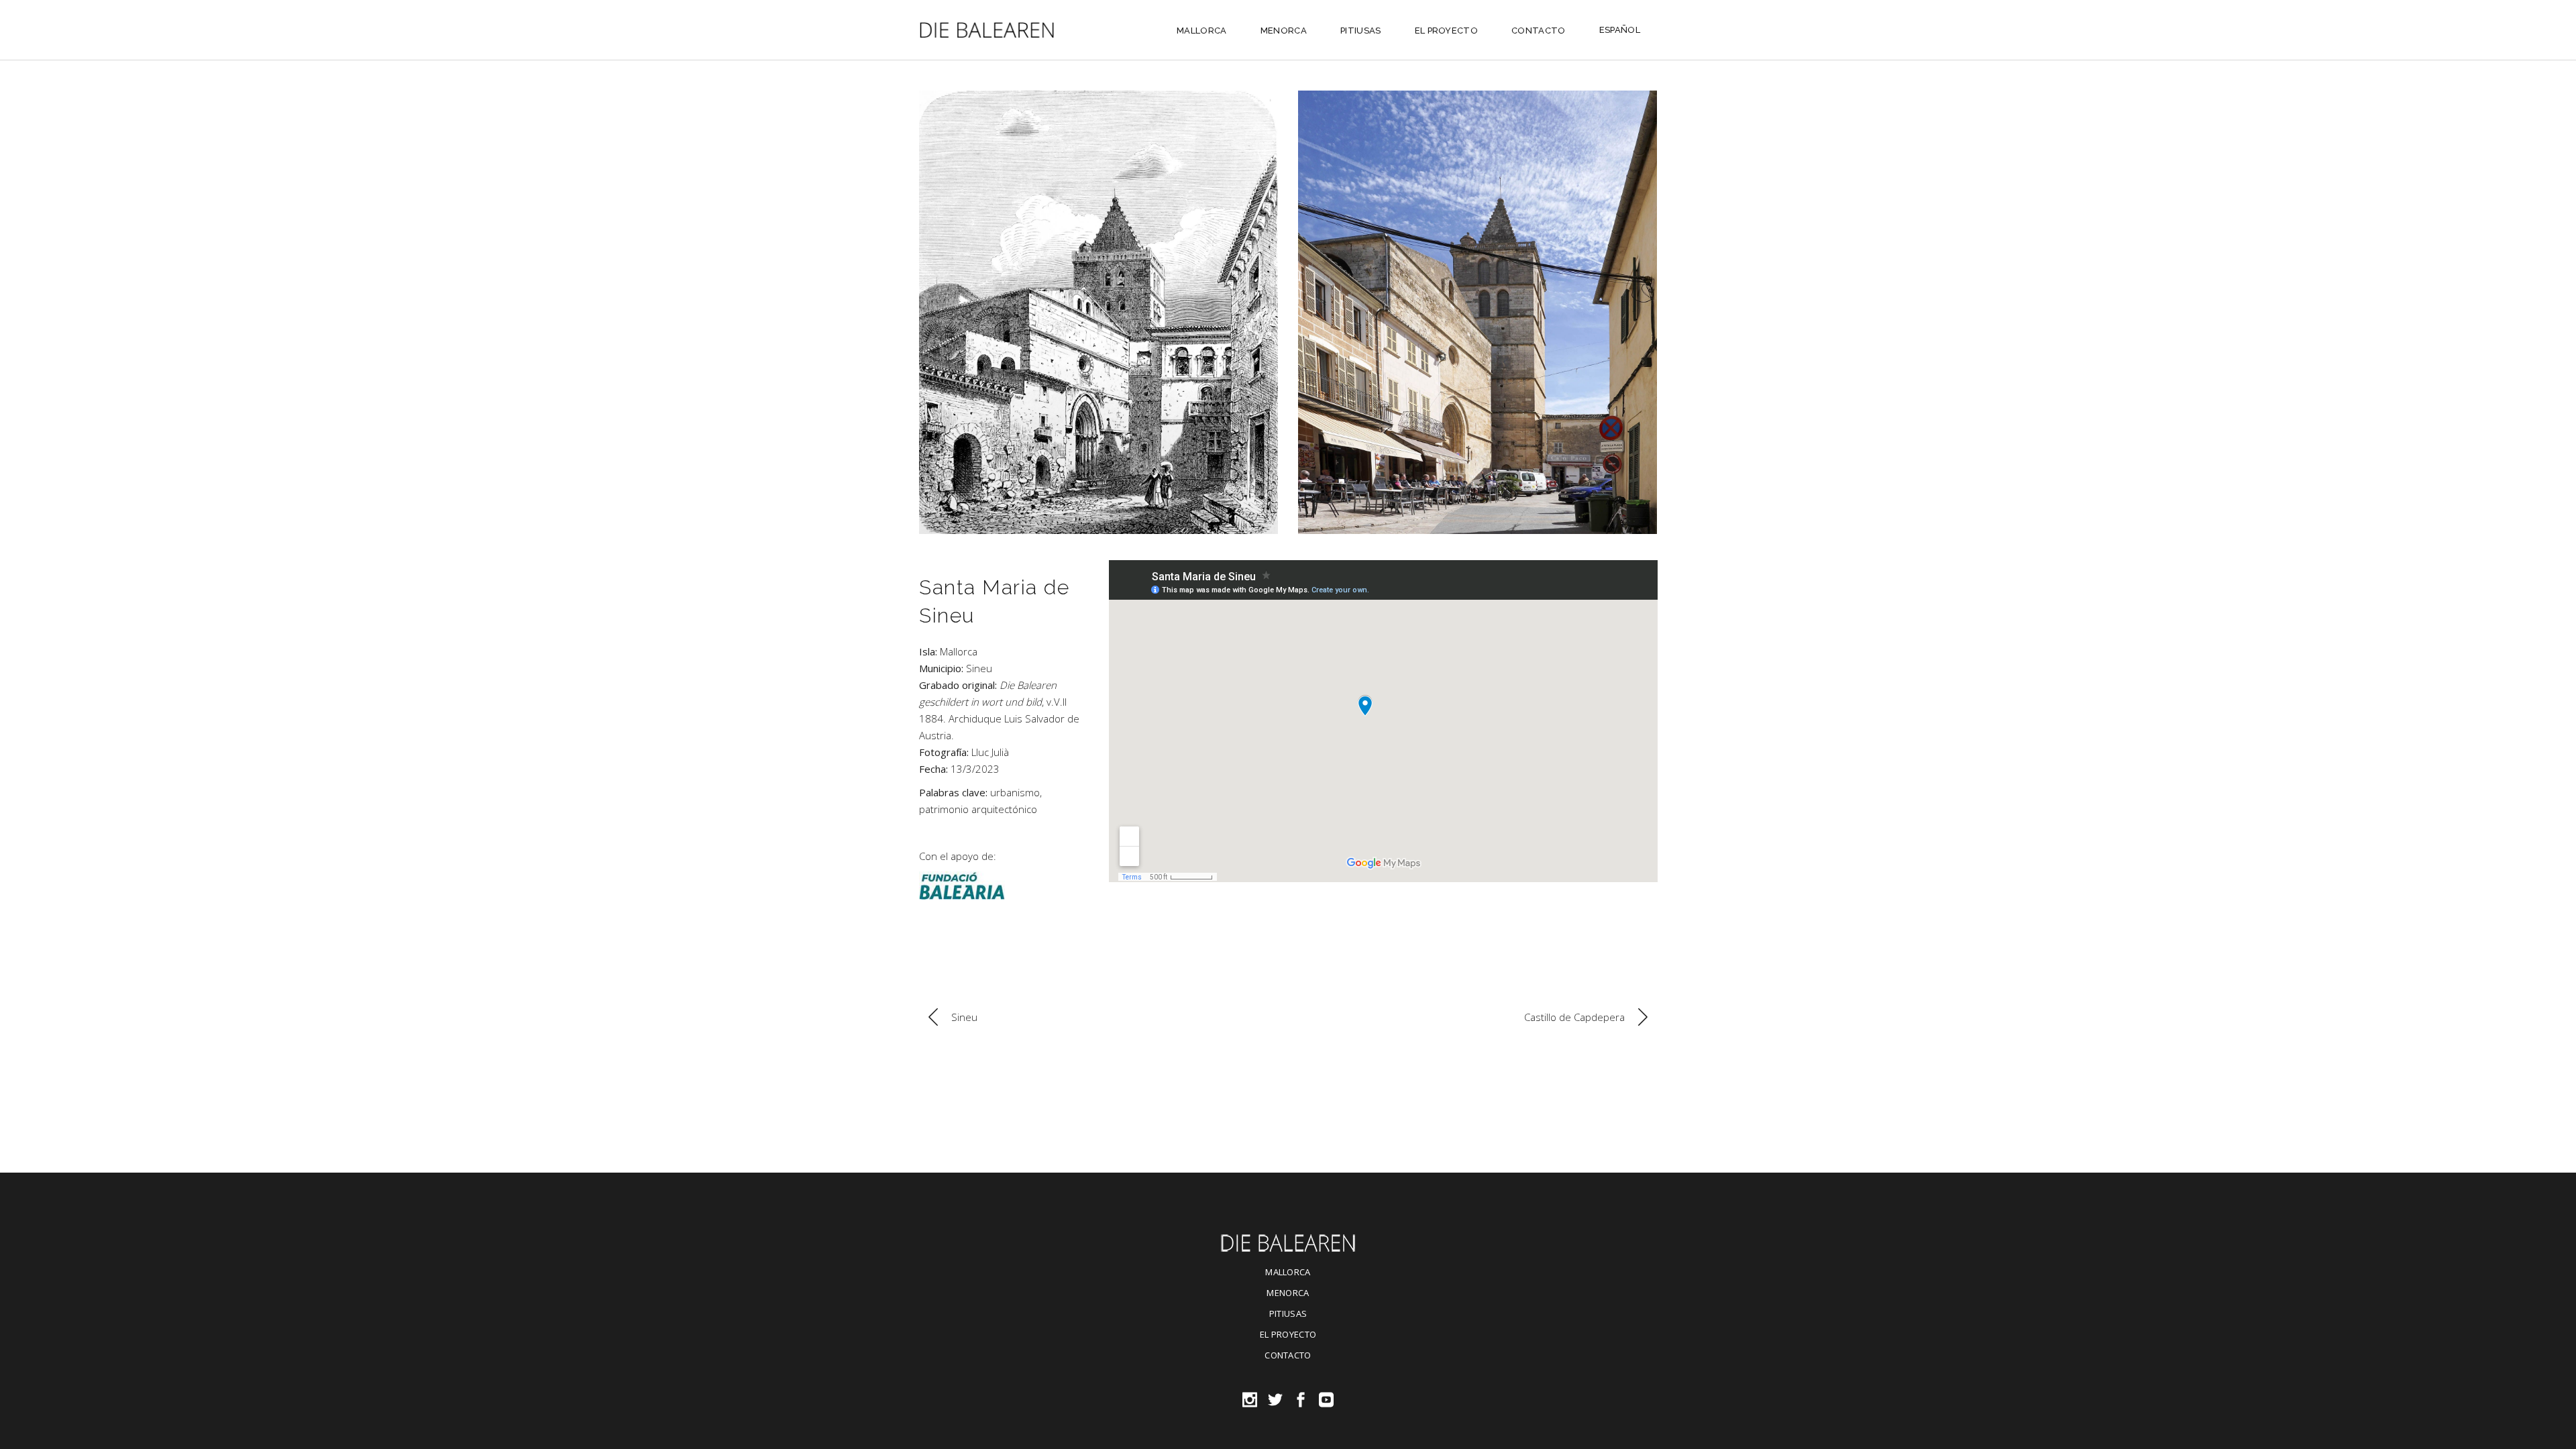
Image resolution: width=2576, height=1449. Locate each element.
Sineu (979, 668)
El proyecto (1288, 1334)
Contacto (1288, 1355)
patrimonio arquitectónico (978, 809)
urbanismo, (1016, 792)
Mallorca (959, 651)
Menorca (1288, 1293)
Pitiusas (1288, 1313)
